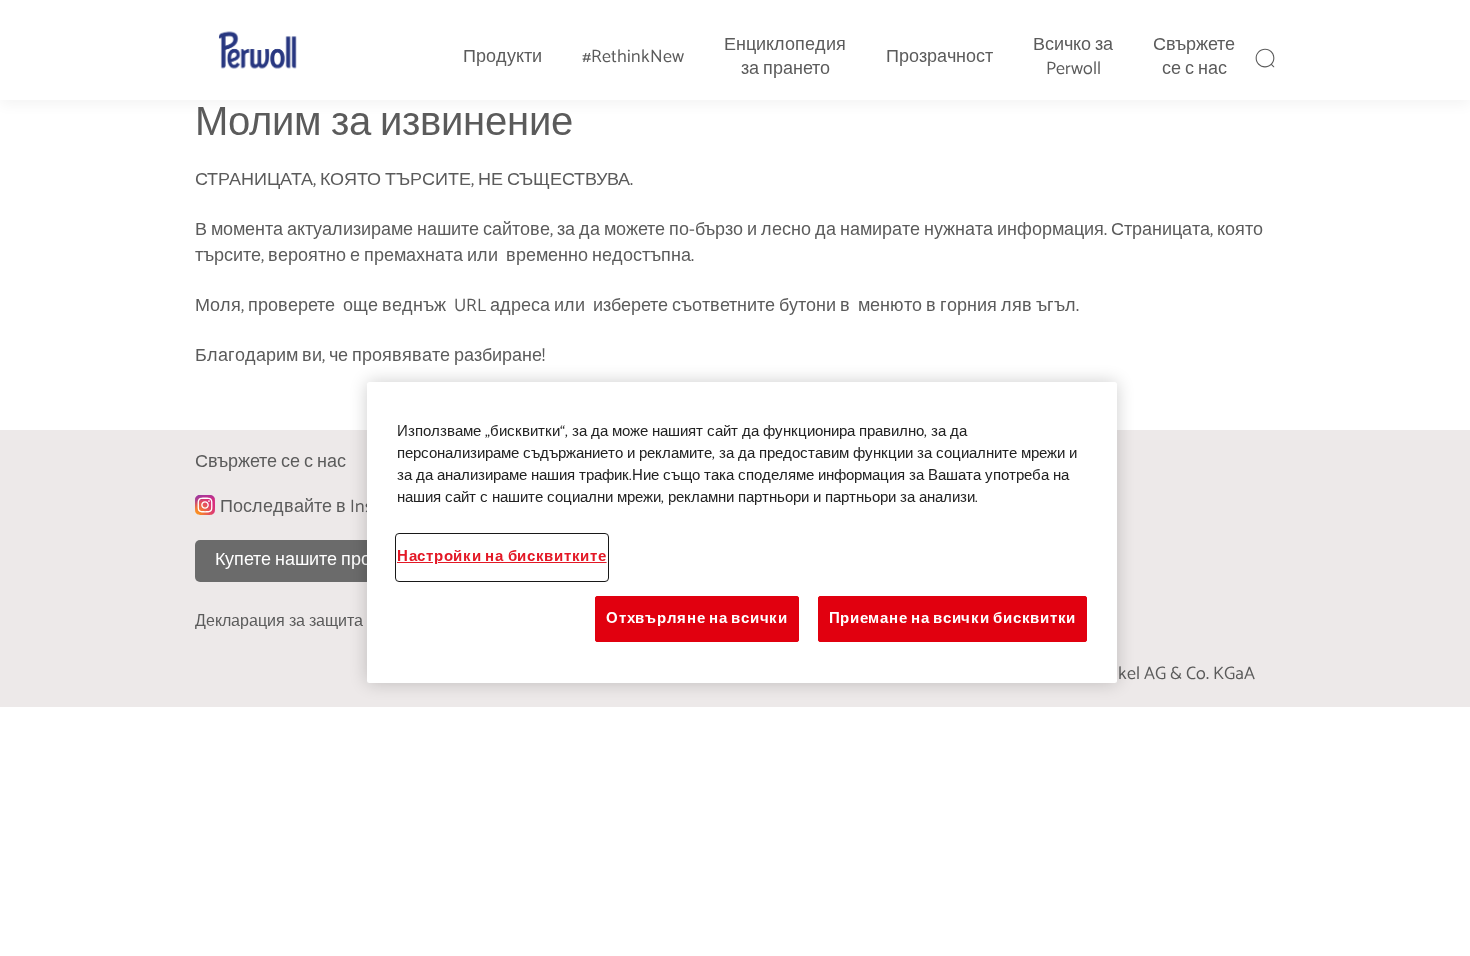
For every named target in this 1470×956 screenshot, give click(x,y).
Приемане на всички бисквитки (953, 619)
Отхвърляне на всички (697, 619)
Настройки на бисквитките (502, 557)
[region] (742, 532)
